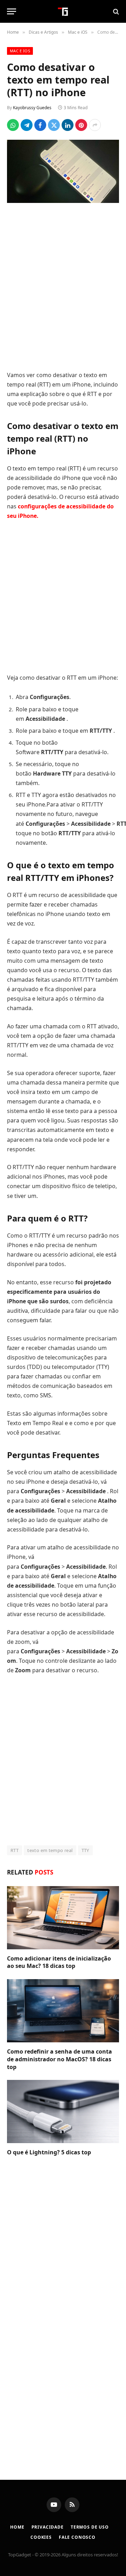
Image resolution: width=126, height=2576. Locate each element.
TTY (85, 1850)
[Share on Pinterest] (81, 125)
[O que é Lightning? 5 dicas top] (63, 2111)
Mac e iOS (20, 51)
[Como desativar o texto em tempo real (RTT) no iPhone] (63, 171)
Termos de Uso (90, 2527)
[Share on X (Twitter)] (54, 125)
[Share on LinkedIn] (68, 125)
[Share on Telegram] (27, 125)
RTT (15, 1850)
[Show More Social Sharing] (95, 125)
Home (17, 2527)
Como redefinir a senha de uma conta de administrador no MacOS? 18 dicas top (59, 2059)
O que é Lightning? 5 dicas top (49, 2152)
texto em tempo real (50, 1850)
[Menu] (12, 11)
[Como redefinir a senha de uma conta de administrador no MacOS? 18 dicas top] (63, 2011)
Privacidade (48, 2527)
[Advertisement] (63, 288)
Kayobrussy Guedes (32, 108)
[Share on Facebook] (40, 125)
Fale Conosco (77, 2537)
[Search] (115, 11)
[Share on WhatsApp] (13, 125)
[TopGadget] (63, 11)
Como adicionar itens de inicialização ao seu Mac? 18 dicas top (59, 1962)
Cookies (41, 2537)
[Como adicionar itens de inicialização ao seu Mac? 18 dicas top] (63, 1918)
